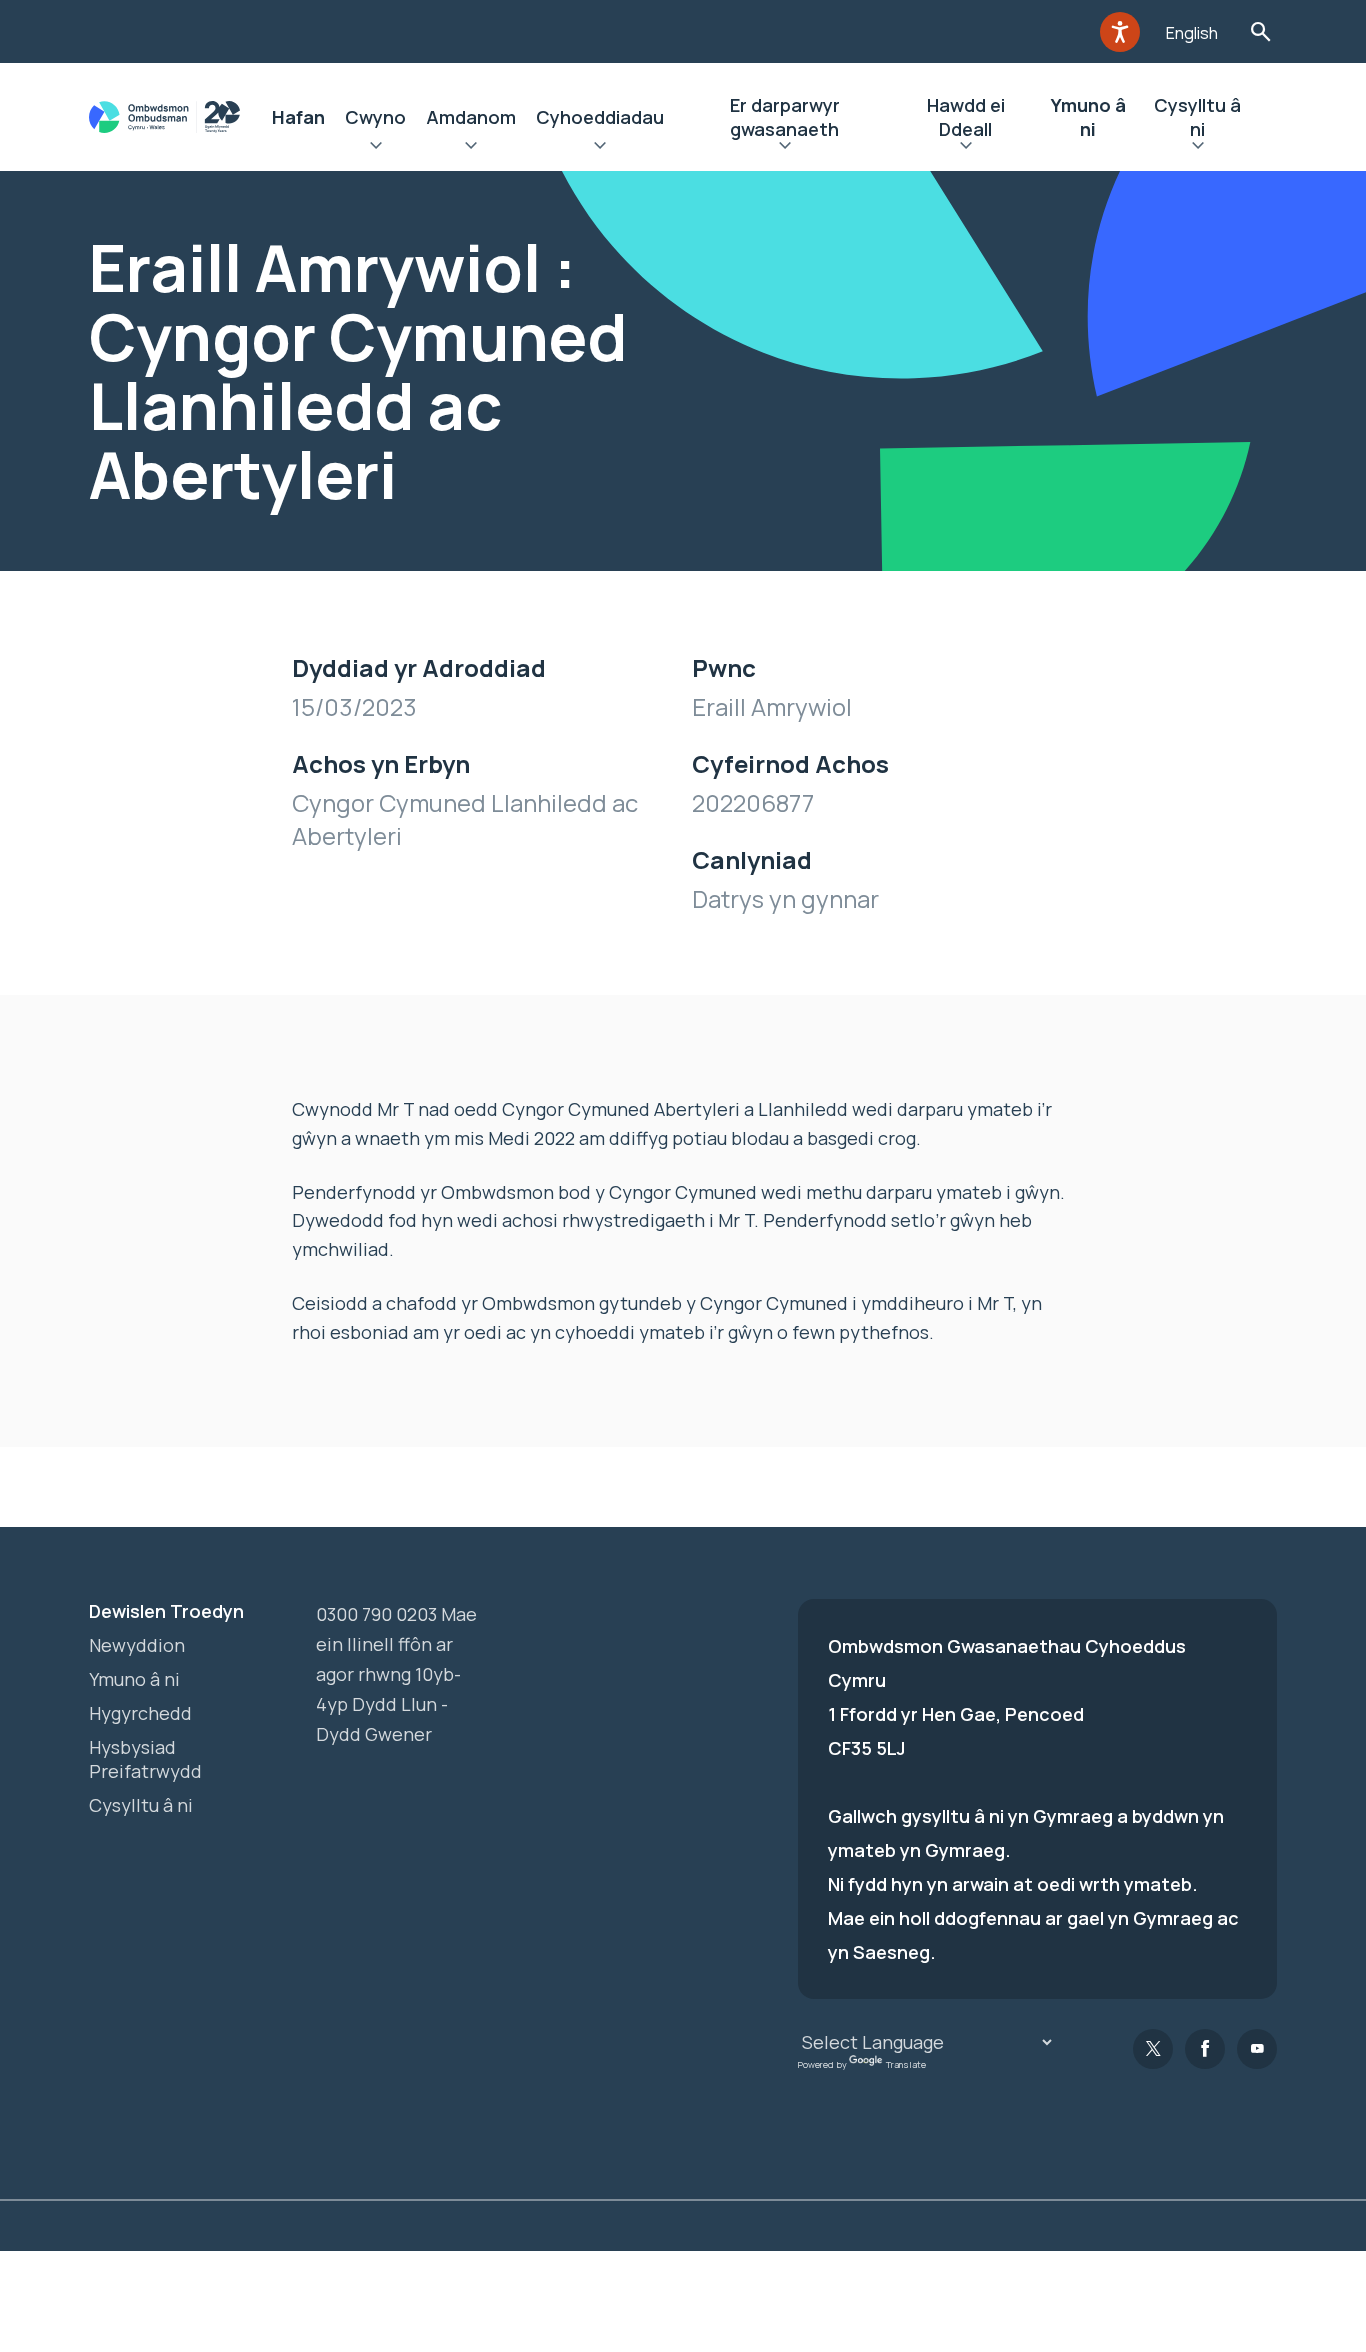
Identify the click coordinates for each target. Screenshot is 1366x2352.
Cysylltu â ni (1197, 117)
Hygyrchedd (140, 1713)
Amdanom (471, 117)
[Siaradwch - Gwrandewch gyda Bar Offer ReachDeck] (1120, 32)
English (1192, 33)
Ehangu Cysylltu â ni (1198, 148)
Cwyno (375, 117)
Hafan (298, 117)
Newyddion (137, 1645)
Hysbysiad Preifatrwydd (145, 1759)
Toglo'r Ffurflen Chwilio (1260, 31)
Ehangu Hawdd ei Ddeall (965, 148)
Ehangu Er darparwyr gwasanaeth (784, 148)
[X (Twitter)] (1153, 2049)
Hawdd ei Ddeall (966, 117)
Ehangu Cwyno (375, 148)
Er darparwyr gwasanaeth (785, 117)
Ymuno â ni (1088, 117)
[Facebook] (1205, 2049)
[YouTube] (1257, 2049)
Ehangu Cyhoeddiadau (600, 148)
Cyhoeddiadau (600, 117)
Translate (906, 2064)
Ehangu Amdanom (471, 148)
